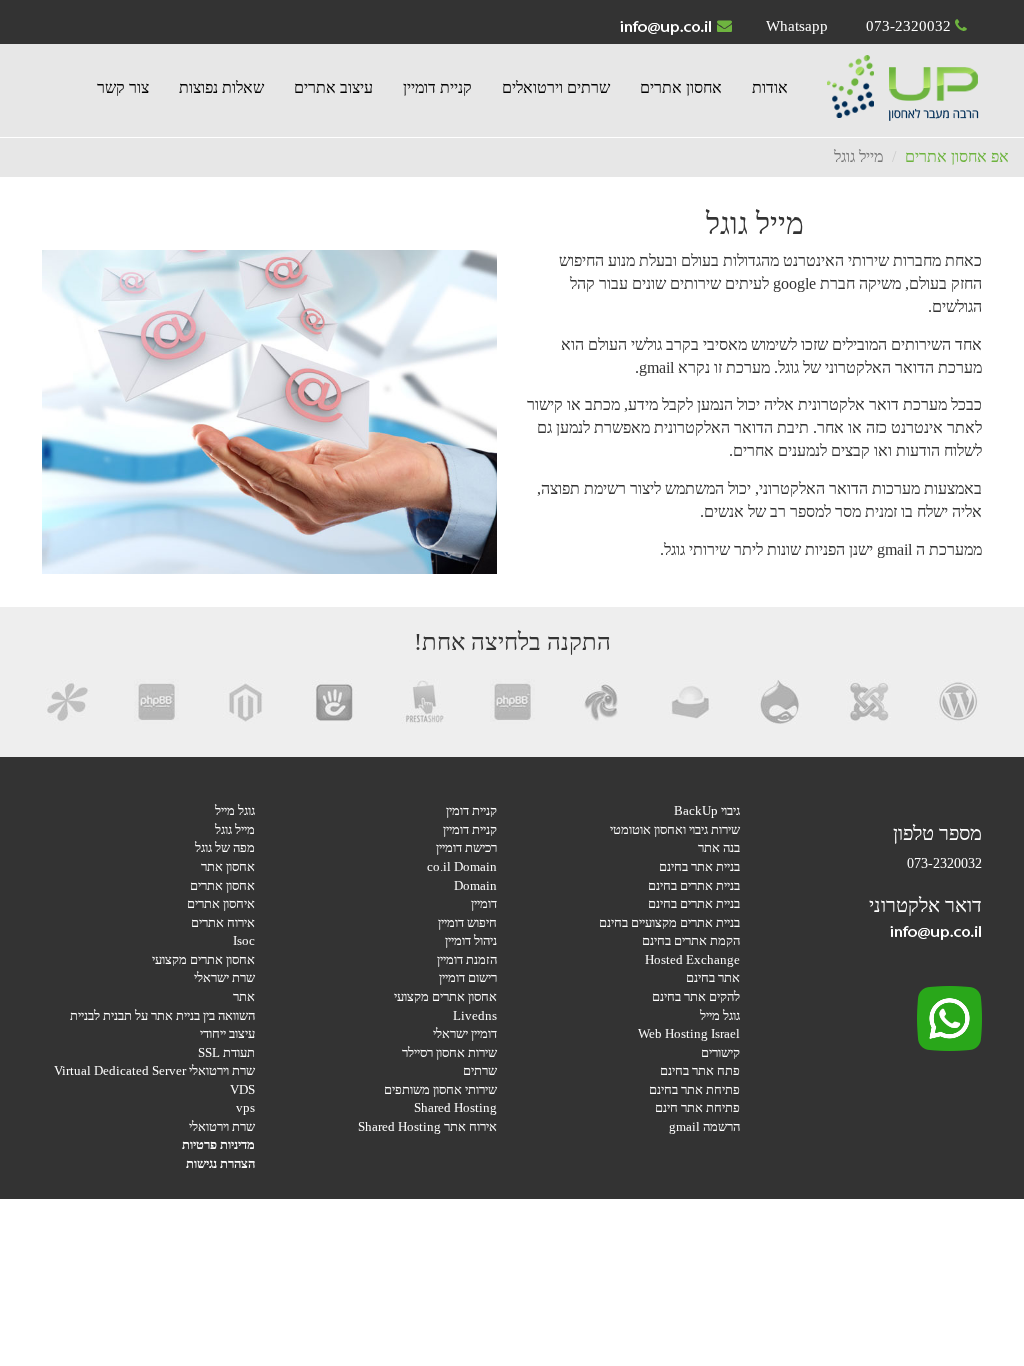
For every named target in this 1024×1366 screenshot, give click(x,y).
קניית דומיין (470, 829)
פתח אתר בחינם (700, 1070)
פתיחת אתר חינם (697, 1107)
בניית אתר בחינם (699, 866)
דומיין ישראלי (465, 1033)
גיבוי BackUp (707, 810)
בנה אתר (719, 847)
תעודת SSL (226, 1052)
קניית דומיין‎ (437, 87)
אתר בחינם (713, 977)
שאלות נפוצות (221, 87)
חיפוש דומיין (467, 922)
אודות (770, 87)
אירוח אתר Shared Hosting (427, 1126)
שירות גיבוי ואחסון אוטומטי (675, 829)
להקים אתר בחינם (696, 996)
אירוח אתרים (223, 922)
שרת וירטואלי (222, 1126)
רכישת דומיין (466, 847)
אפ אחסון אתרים (957, 156)
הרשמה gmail (704, 1126)
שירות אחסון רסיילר (449, 1052)
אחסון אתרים (681, 87)
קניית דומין (471, 810)
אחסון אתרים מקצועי (445, 996)
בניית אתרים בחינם (694, 885)
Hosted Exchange (692, 959)
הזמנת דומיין (467, 959)
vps (245, 1107)
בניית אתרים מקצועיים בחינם (669, 922)
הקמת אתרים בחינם (691, 940)
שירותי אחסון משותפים (440, 1089)
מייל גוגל (235, 829)
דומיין (484, 903)
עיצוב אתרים (333, 87)
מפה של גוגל (225, 847)
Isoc (244, 940)
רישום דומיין (468, 977)
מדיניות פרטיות (218, 1144)
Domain (475, 885)
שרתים (480, 1070)
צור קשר (123, 87)
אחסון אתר (228, 866)
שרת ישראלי (224, 977)
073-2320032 (908, 26)
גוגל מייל (720, 1015)
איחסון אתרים (221, 903)
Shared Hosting (455, 1107)
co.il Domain (462, 866)
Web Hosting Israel (689, 1033)
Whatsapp (797, 26)
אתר (244, 996)
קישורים (720, 1052)
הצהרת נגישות (220, 1163)
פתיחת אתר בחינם (694, 1089)
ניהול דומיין (471, 940)
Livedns (475, 1015)
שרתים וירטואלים (556, 87)
